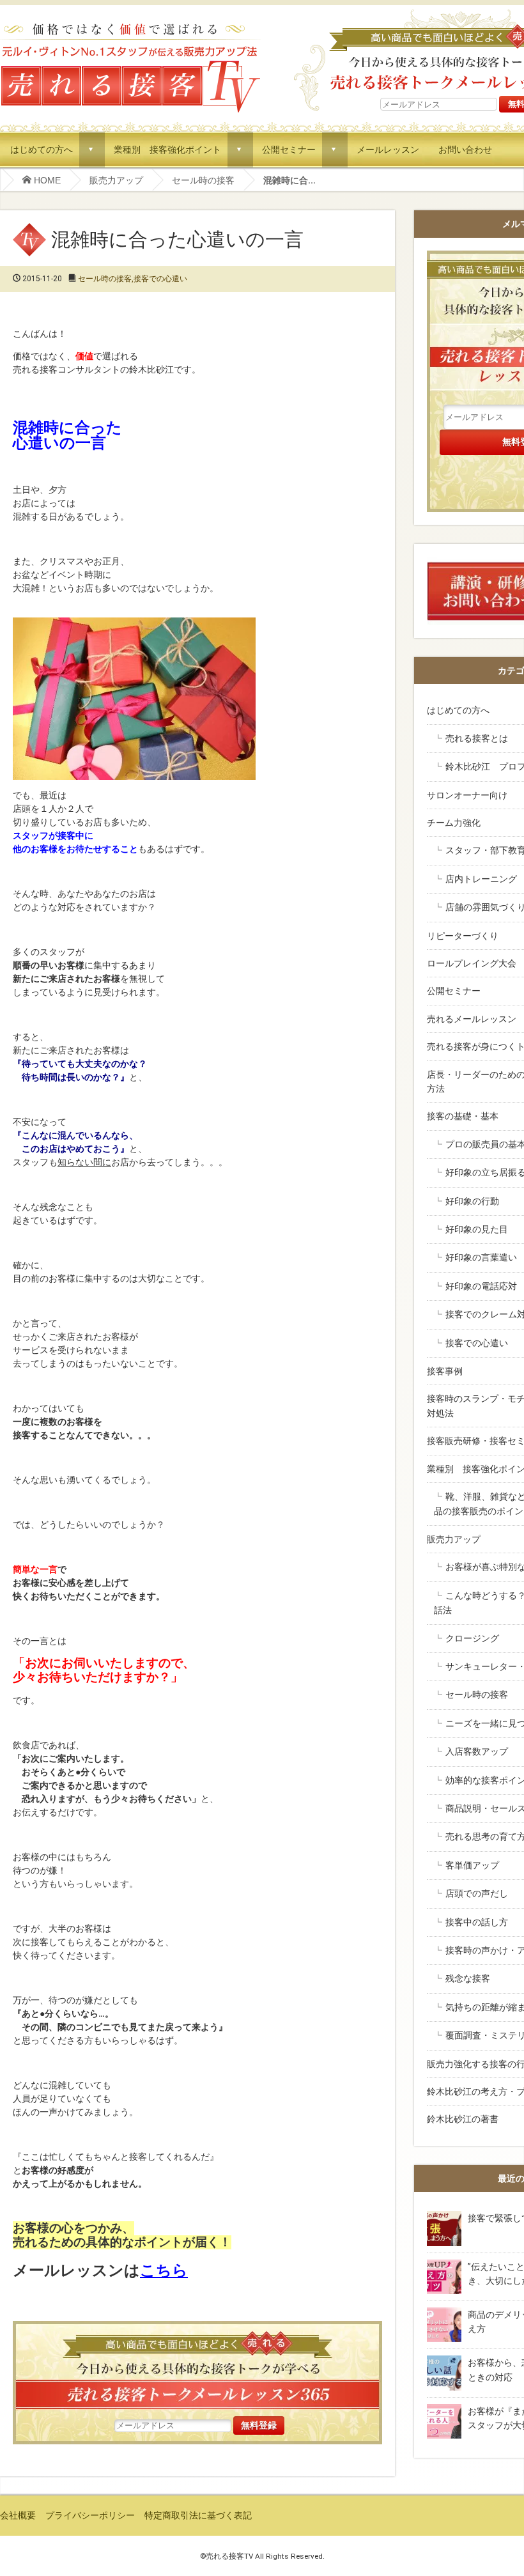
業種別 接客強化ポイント (167, 149)
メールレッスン (388, 149)
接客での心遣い (160, 279)
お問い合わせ (465, 149)
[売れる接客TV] (130, 25)
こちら (164, 2270)
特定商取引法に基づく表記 (198, 2515)
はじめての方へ (42, 149)
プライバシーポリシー (90, 2515)
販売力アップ (116, 180)
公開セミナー (289, 149)
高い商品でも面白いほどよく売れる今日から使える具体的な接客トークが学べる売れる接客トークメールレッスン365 (197, 2369)
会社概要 (18, 2515)
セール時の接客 (203, 180)
